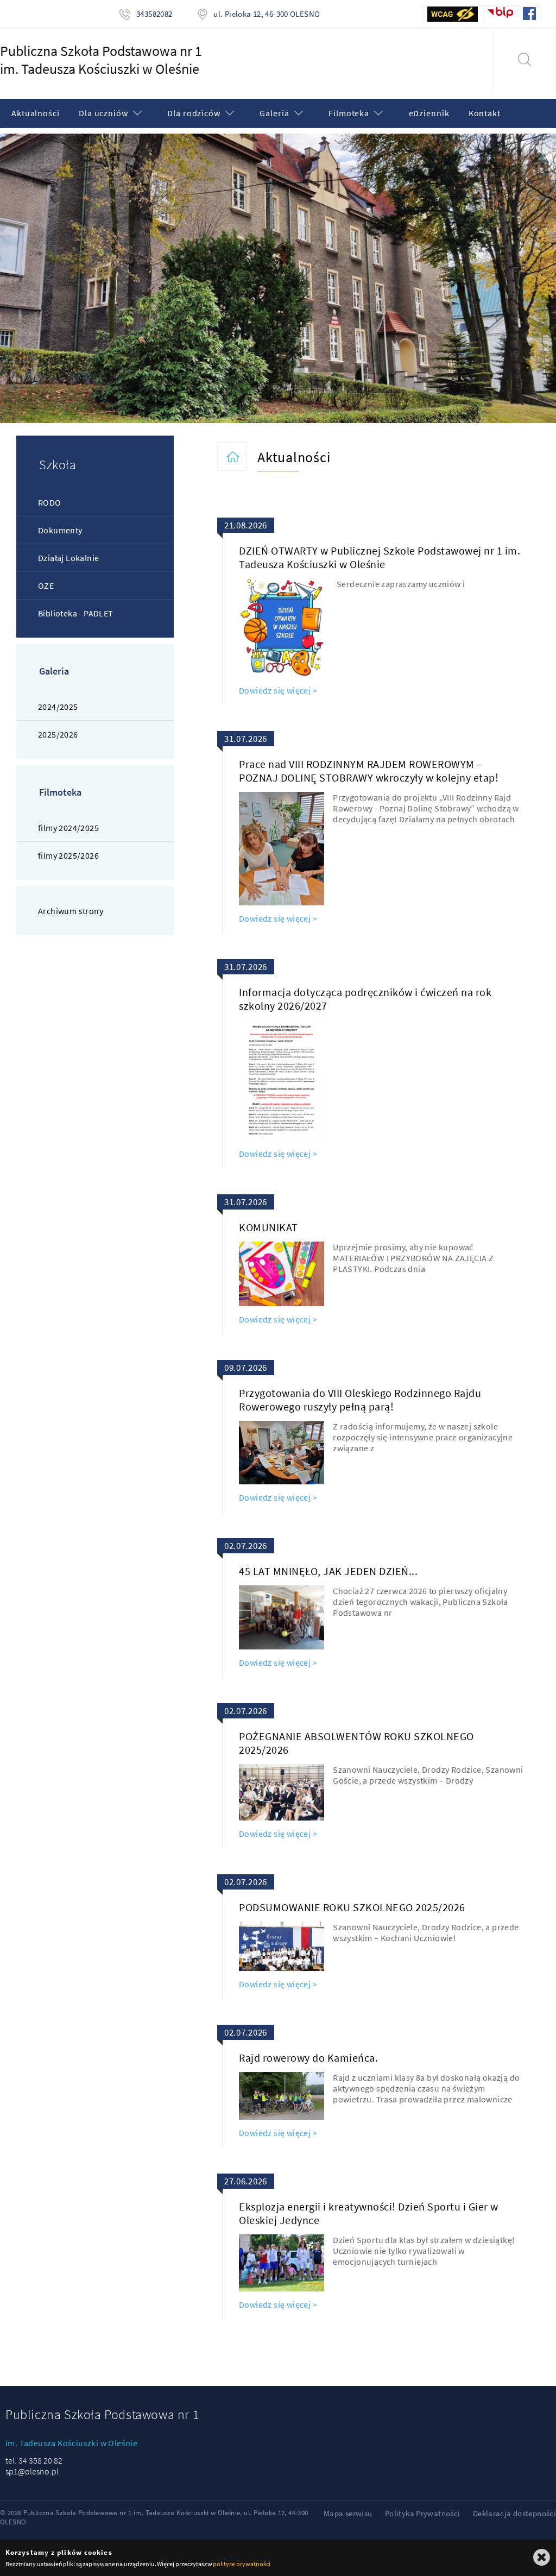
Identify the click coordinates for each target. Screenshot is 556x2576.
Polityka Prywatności (423, 2513)
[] (524, 60)
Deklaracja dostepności (514, 2513)
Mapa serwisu (348, 2513)
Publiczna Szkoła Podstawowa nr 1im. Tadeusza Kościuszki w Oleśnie (101, 60)
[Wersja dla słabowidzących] (453, 14)
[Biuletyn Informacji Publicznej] (501, 12)
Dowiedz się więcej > (278, 690)
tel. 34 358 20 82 (34, 2460)
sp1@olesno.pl (32, 2471)
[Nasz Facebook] (530, 14)
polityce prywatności (241, 2564)
